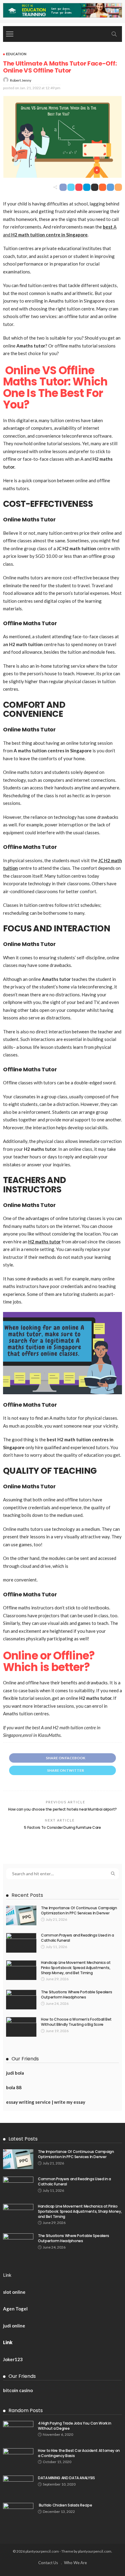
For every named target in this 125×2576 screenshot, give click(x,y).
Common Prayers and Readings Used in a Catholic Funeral (78, 1938)
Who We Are (75, 2563)
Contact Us (48, 2563)
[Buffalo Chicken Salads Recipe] (18, 2513)
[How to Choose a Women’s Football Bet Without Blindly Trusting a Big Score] (21, 2027)
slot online (14, 2292)
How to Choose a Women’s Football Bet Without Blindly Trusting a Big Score (76, 2022)
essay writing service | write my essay (46, 2102)
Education (16, 54)
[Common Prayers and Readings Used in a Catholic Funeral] (21, 1943)
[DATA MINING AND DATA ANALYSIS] (18, 2485)
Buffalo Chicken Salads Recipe (65, 2505)
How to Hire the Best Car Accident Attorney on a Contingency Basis (79, 2453)
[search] (114, 34)
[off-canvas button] (10, 34)
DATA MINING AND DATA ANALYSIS (66, 2478)
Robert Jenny (21, 80)
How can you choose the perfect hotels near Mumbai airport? (62, 1809)
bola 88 (14, 2087)
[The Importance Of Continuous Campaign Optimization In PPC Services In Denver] (21, 1915)
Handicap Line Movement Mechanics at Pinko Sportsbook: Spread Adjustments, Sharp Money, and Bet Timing (76, 1968)
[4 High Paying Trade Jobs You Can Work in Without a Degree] (18, 2431)
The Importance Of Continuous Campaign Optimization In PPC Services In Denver (79, 1910)
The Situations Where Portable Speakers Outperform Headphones (76, 1995)
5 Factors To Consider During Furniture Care (62, 1827)
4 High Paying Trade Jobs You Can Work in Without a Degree (75, 2426)
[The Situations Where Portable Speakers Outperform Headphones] (21, 2000)
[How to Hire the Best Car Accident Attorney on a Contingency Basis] (18, 2458)
